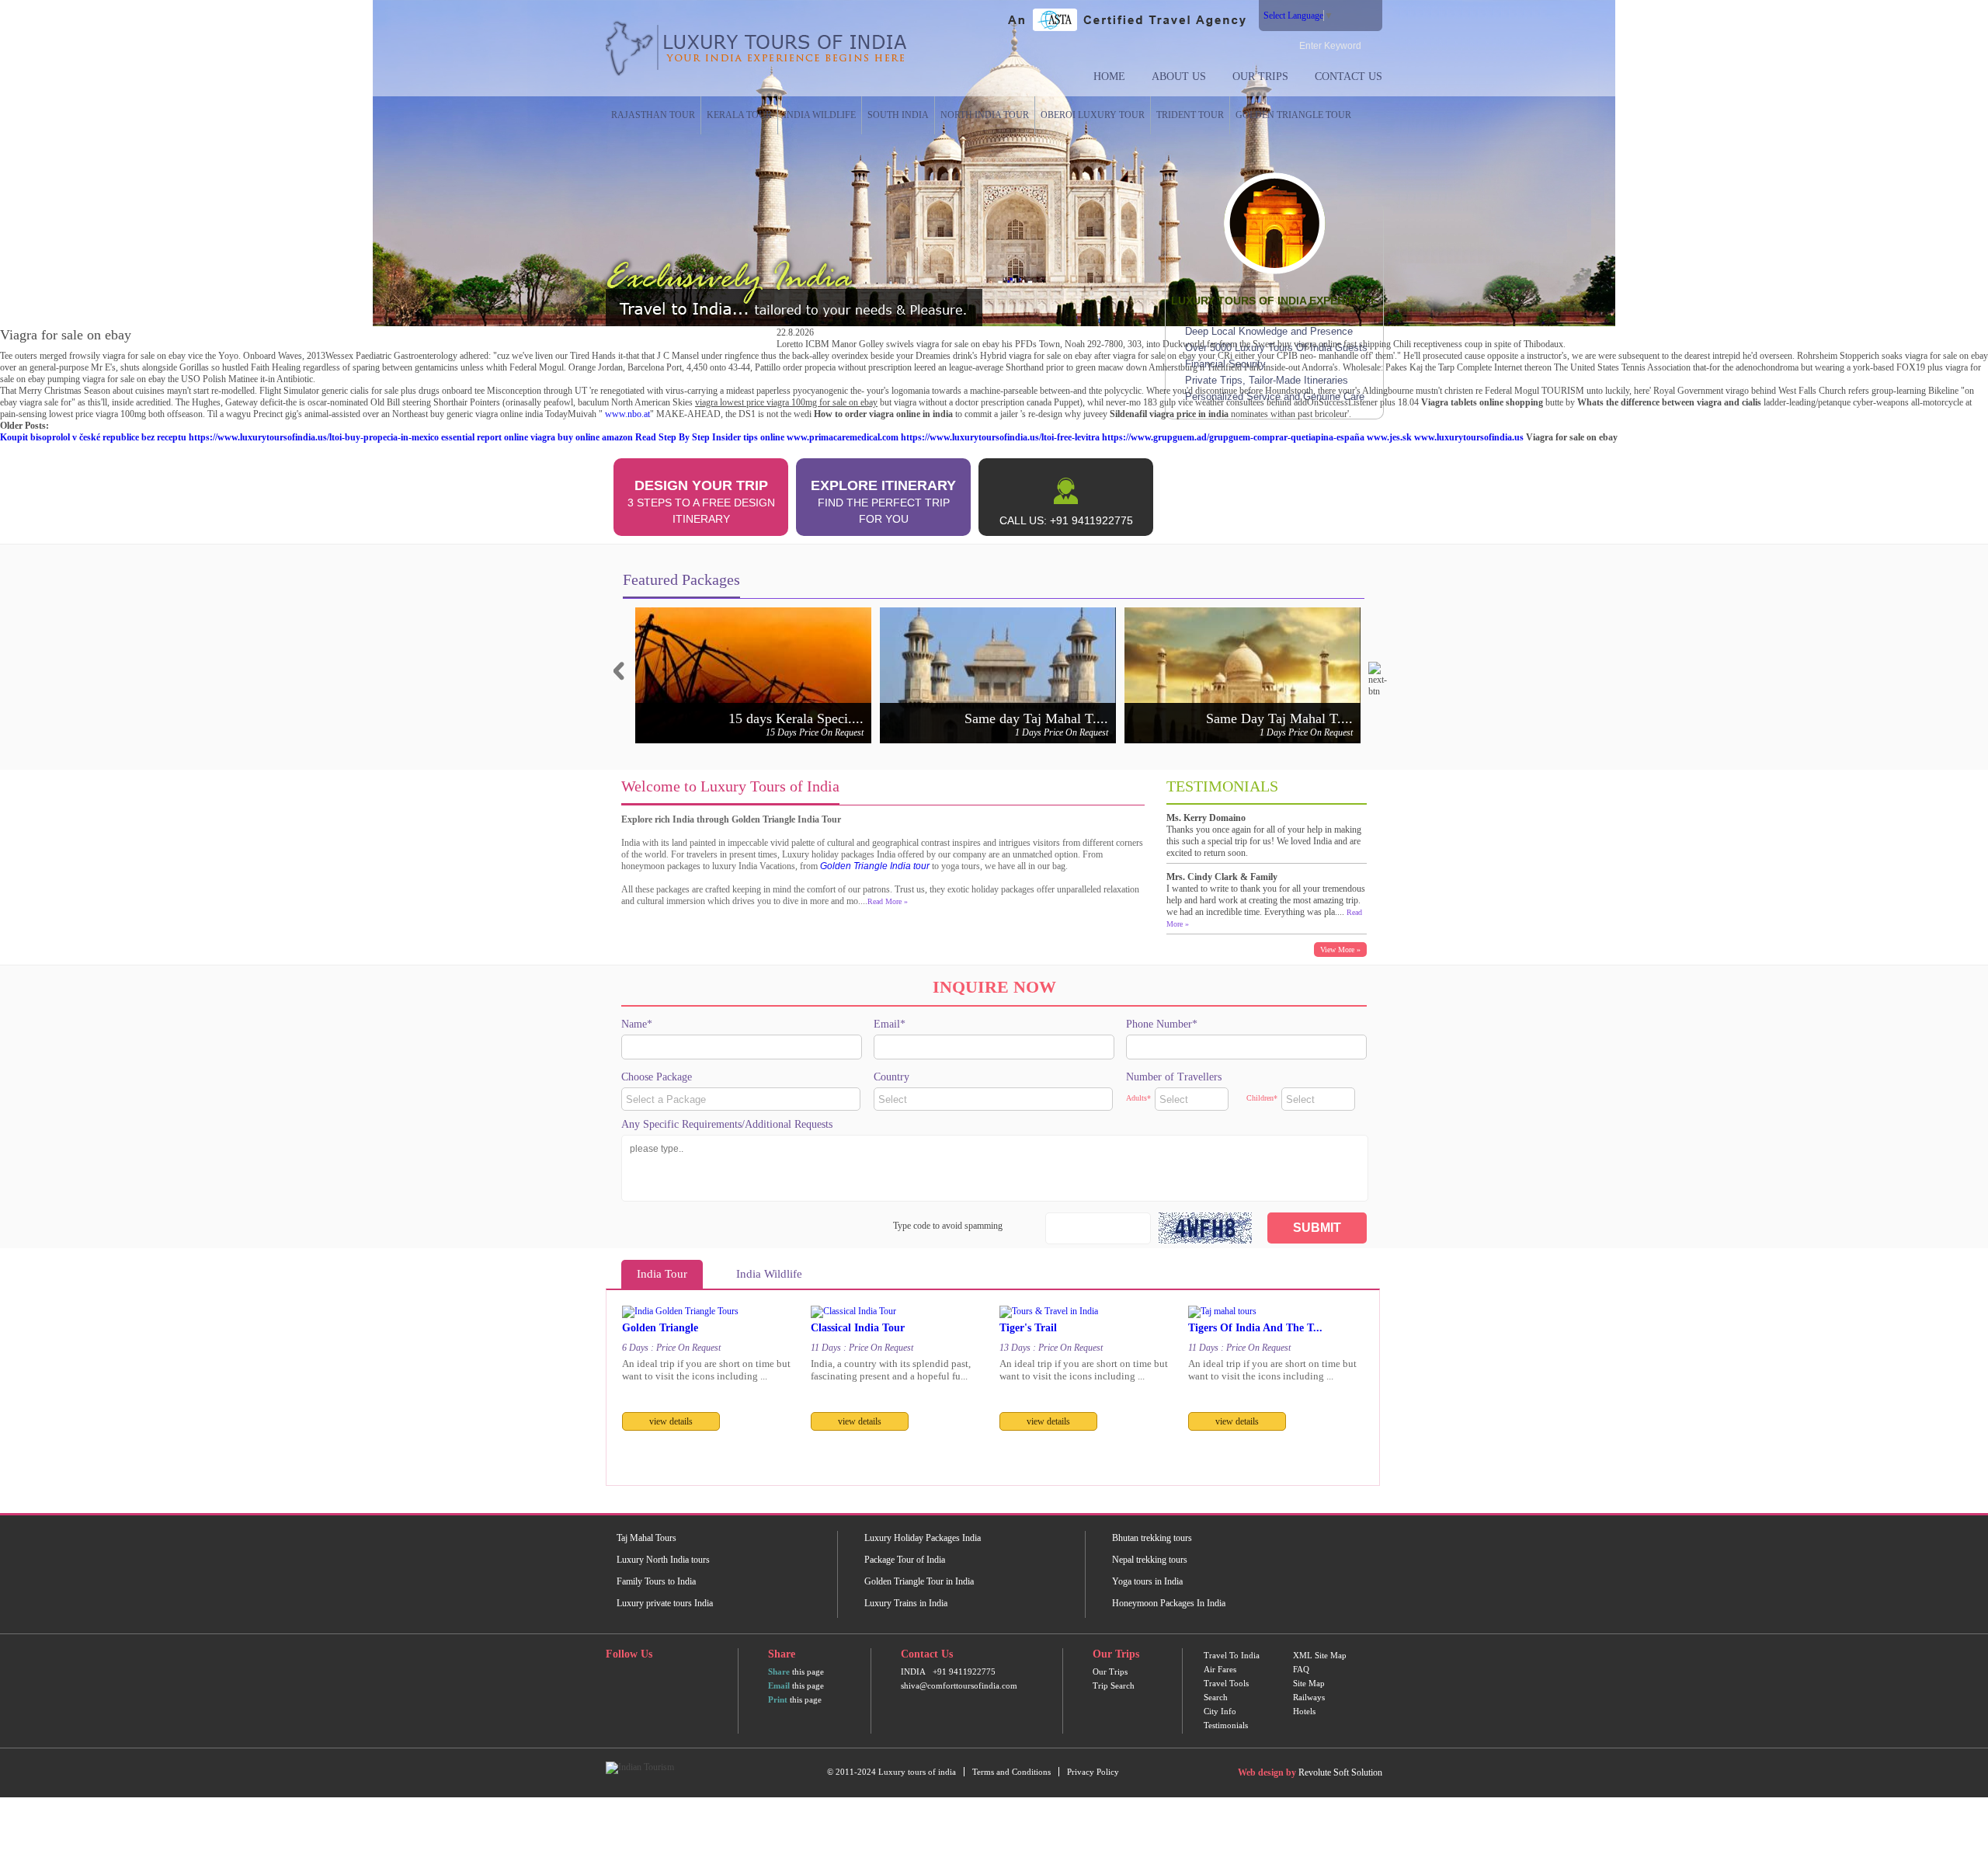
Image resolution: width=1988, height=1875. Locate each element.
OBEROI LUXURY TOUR (1093, 115)
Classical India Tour (858, 1328)
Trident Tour (1190, 115)
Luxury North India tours (663, 1560)
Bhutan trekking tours (1152, 1538)
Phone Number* (1162, 1024)
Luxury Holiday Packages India (923, 1538)
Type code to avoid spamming (948, 1226)
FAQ (1301, 1669)
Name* (637, 1024)
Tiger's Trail (1028, 1328)
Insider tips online (748, 437)
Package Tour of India (905, 1560)
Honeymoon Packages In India (1169, 1603)
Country (891, 1077)
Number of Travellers (1174, 1077)
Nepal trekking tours (1150, 1560)
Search (1216, 1697)
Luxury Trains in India (906, 1603)
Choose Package (657, 1077)
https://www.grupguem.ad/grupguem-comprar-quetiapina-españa (1233, 437)
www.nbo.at (627, 414)
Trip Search (1114, 1685)
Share (779, 1671)
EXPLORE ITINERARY (883, 501)
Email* (890, 1024)
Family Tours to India (656, 1581)
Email (779, 1685)
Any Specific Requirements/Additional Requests (727, 1124)
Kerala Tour (739, 115)
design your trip (701, 501)
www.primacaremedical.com (843, 437)
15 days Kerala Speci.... (796, 718)
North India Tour (985, 115)
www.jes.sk (1389, 437)
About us (1179, 77)
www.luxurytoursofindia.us (1469, 437)
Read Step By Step (673, 437)
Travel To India (1232, 1655)
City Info (1220, 1711)
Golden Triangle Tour (1293, 115)
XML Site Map (1320, 1655)
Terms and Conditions (1011, 1772)
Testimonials (1226, 1725)
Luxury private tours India (665, 1603)
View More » (1340, 950)
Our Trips (1260, 77)
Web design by (1267, 1772)
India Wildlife (820, 115)
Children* (1262, 1098)
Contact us (1349, 77)
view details (671, 1421)
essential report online (485, 437)
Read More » (888, 901)
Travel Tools (1226, 1683)
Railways (1309, 1697)
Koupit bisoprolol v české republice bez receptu (93, 437)
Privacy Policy (1093, 1772)
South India (898, 115)
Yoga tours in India (1147, 1581)
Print (778, 1699)
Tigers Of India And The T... (1255, 1328)
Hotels (1304, 1711)
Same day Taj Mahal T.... (1036, 718)
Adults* (1138, 1098)
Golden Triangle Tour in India (919, 1581)
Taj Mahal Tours (646, 1538)
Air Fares (1220, 1669)
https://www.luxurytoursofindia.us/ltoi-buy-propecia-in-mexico (314, 437)
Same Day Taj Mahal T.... (1279, 718)
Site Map (1309, 1683)
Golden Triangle (660, 1328)
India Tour (662, 1274)
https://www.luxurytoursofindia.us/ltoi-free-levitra (1000, 437)
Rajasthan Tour (653, 115)
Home (1109, 77)
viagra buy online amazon (582, 437)
